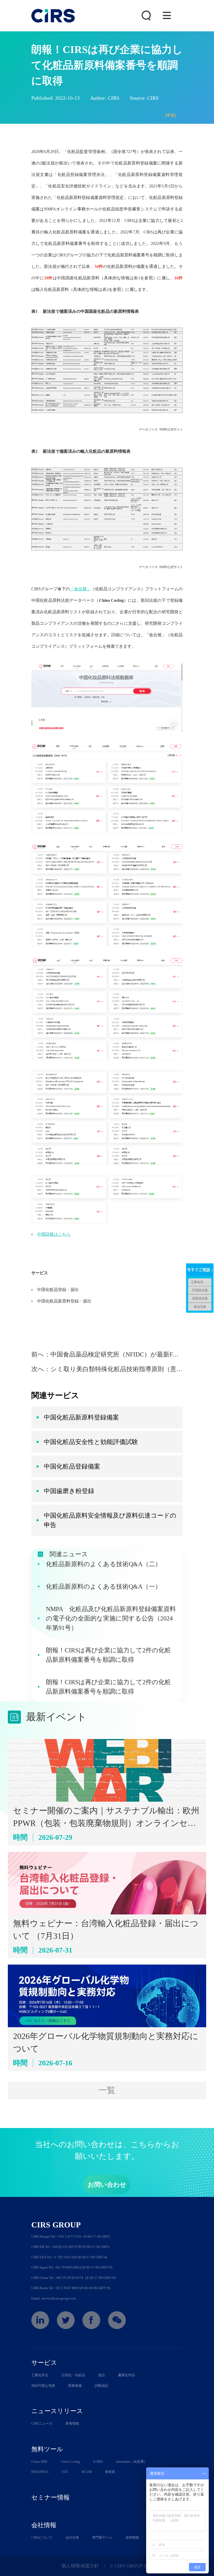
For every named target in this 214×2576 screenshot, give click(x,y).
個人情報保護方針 (80, 2566)
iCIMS (98, 2462)
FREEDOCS (40, 2472)
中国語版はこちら (54, 1234)
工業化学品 (40, 2375)
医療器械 (75, 2386)
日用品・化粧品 (73, 2375)
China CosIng (70, 2462)
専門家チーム (102, 2537)
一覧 (107, 2090)
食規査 (110, 2472)
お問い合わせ (107, 2185)
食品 (102, 2375)
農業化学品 (126, 2375)
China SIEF (39, 2462)
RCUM (87, 2472)
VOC (65, 2472)
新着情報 (72, 2423)
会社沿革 (72, 2537)
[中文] (171, 115)
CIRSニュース (42, 2423)
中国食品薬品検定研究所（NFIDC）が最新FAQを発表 (125, 1354)
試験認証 (102, 2386)
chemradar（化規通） (131, 2462)
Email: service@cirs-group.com (53, 2298)
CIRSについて (42, 2537)
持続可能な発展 (43, 2386)
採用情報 (132, 2537)
